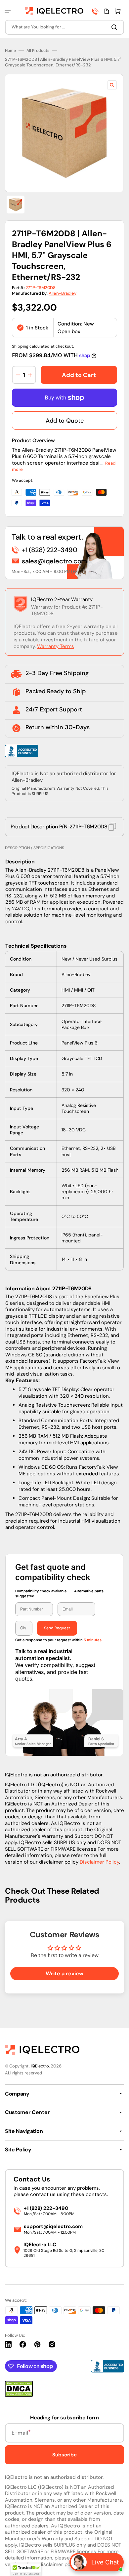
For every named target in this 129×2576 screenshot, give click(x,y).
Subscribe (64, 2455)
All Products (38, 51)
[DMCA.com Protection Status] (19, 2395)
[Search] (115, 27)
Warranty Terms (56, 646)
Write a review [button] (64, 1973)
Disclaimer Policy (99, 1862)
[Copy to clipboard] (112, 827)
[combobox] (64, 27)
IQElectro (40, 2066)
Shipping (20, 346)
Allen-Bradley (63, 293)
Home (10, 51)
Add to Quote (65, 421)
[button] (8, 11)
